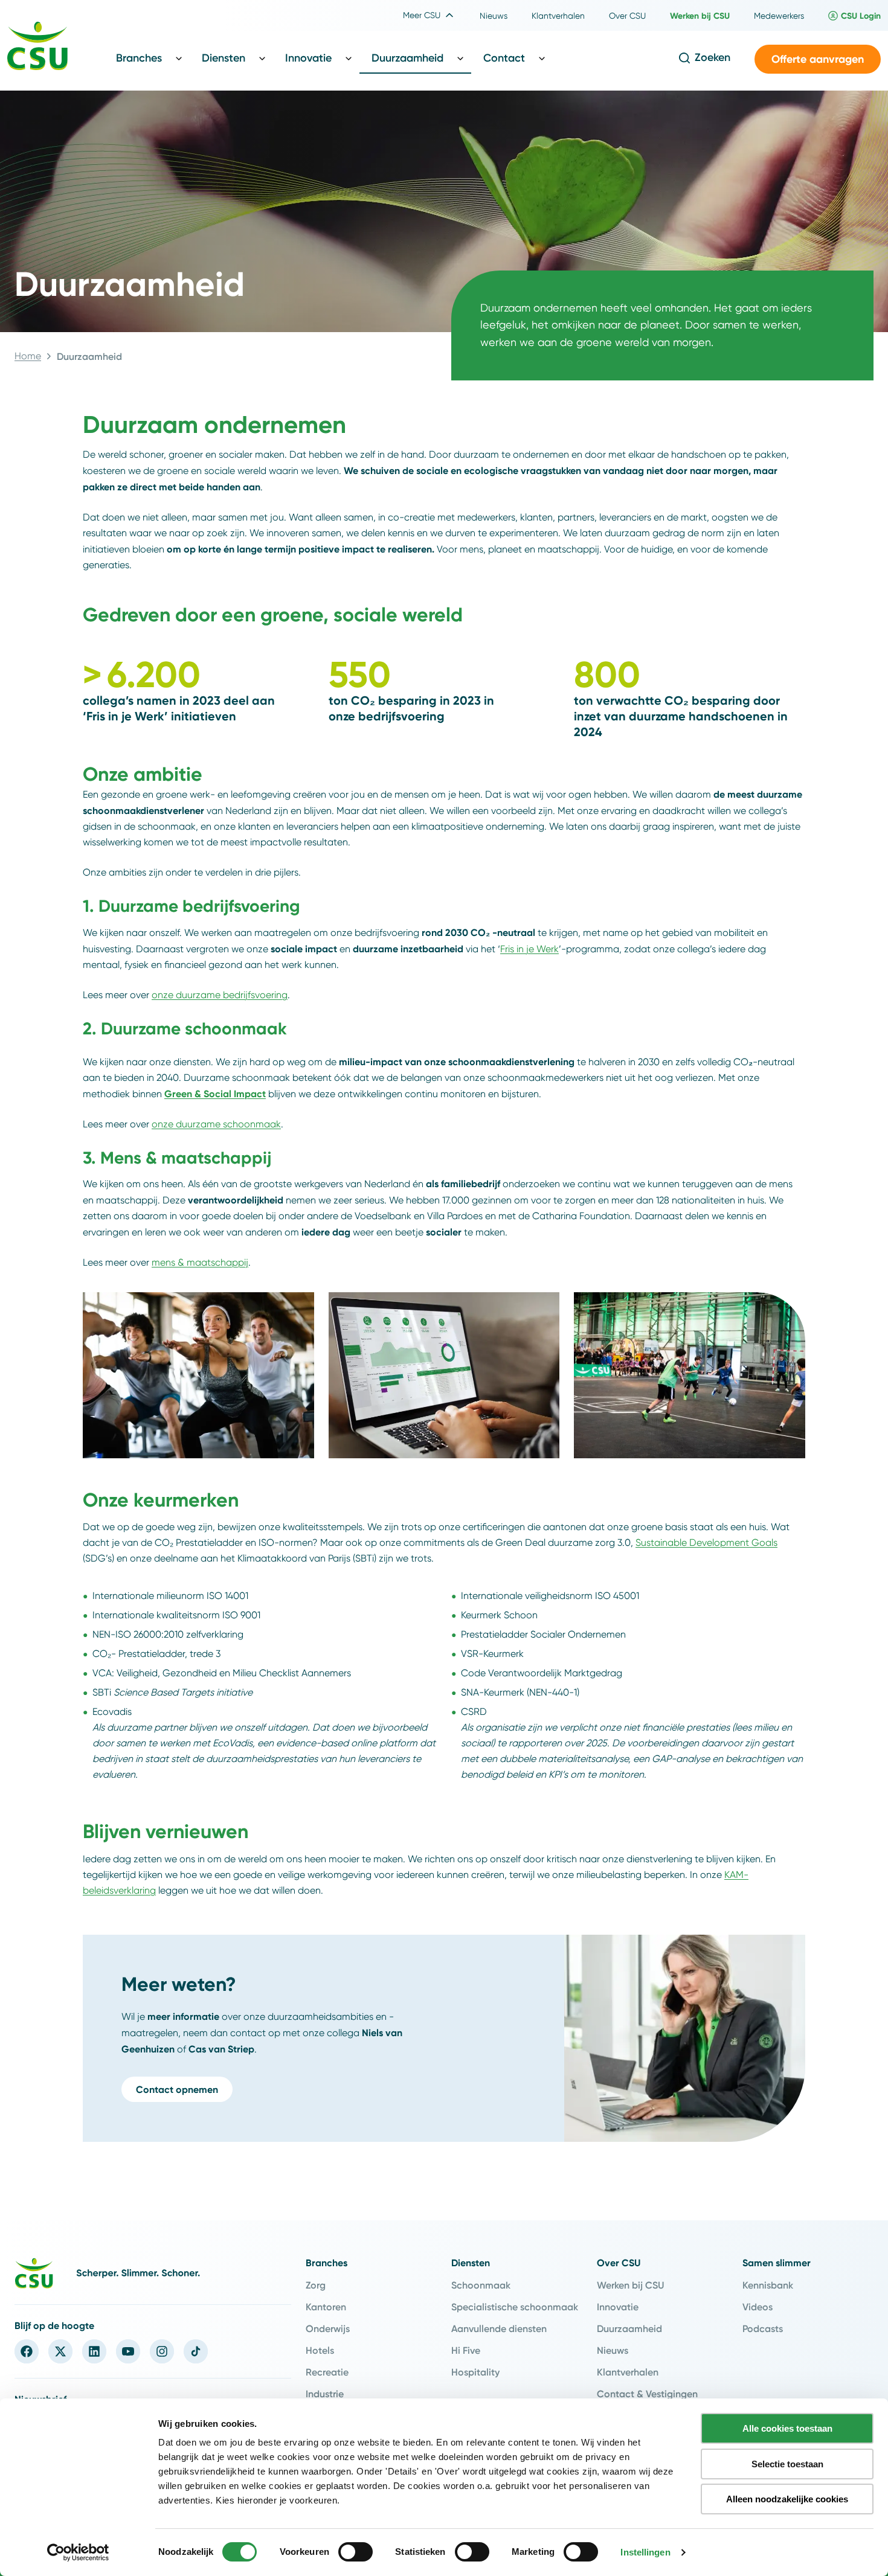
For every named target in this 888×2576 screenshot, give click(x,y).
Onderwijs (328, 2328)
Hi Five (466, 2350)
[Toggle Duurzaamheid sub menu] (460, 58)
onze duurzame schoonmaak (216, 1124)
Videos (758, 2307)
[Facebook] (27, 2351)
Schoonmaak (481, 2285)
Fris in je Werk (529, 949)
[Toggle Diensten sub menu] (262, 58)
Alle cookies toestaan (787, 2428)
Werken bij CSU (630, 2285)
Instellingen (645, 2552)
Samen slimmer (777, 2263)
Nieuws (613, 2350)
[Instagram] (162, 2351)
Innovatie (618, 2307)
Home (28, 356)
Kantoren (326, 2307)
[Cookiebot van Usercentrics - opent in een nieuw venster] (78, 2552)
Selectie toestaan (787, 2464)
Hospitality (475, 2372)
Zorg (316, 2285)
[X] (60, 2351)
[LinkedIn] (94, 2351)
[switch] (356, 2552)
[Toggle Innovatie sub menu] (349, 58)
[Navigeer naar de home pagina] (37, 48)
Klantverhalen (628, 2372)
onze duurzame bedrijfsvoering (220, 995)
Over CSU (619, 2263)
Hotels (320, 2350)
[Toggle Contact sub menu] (542, 58)
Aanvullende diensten (499, 2328)
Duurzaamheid (629, 2328)
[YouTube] (128, 2351)
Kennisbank (768, 2285)
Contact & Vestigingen (647, 2394)
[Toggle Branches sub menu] (179, 58)
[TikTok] (196, 2351)
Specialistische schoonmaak (515, 2307)
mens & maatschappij (200, 1262)
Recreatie (327, 2372)
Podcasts (763, 2328)
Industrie (325, 2394)
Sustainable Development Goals (706, 1543)
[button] (818, 59)
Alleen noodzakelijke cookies (787, 2499)
